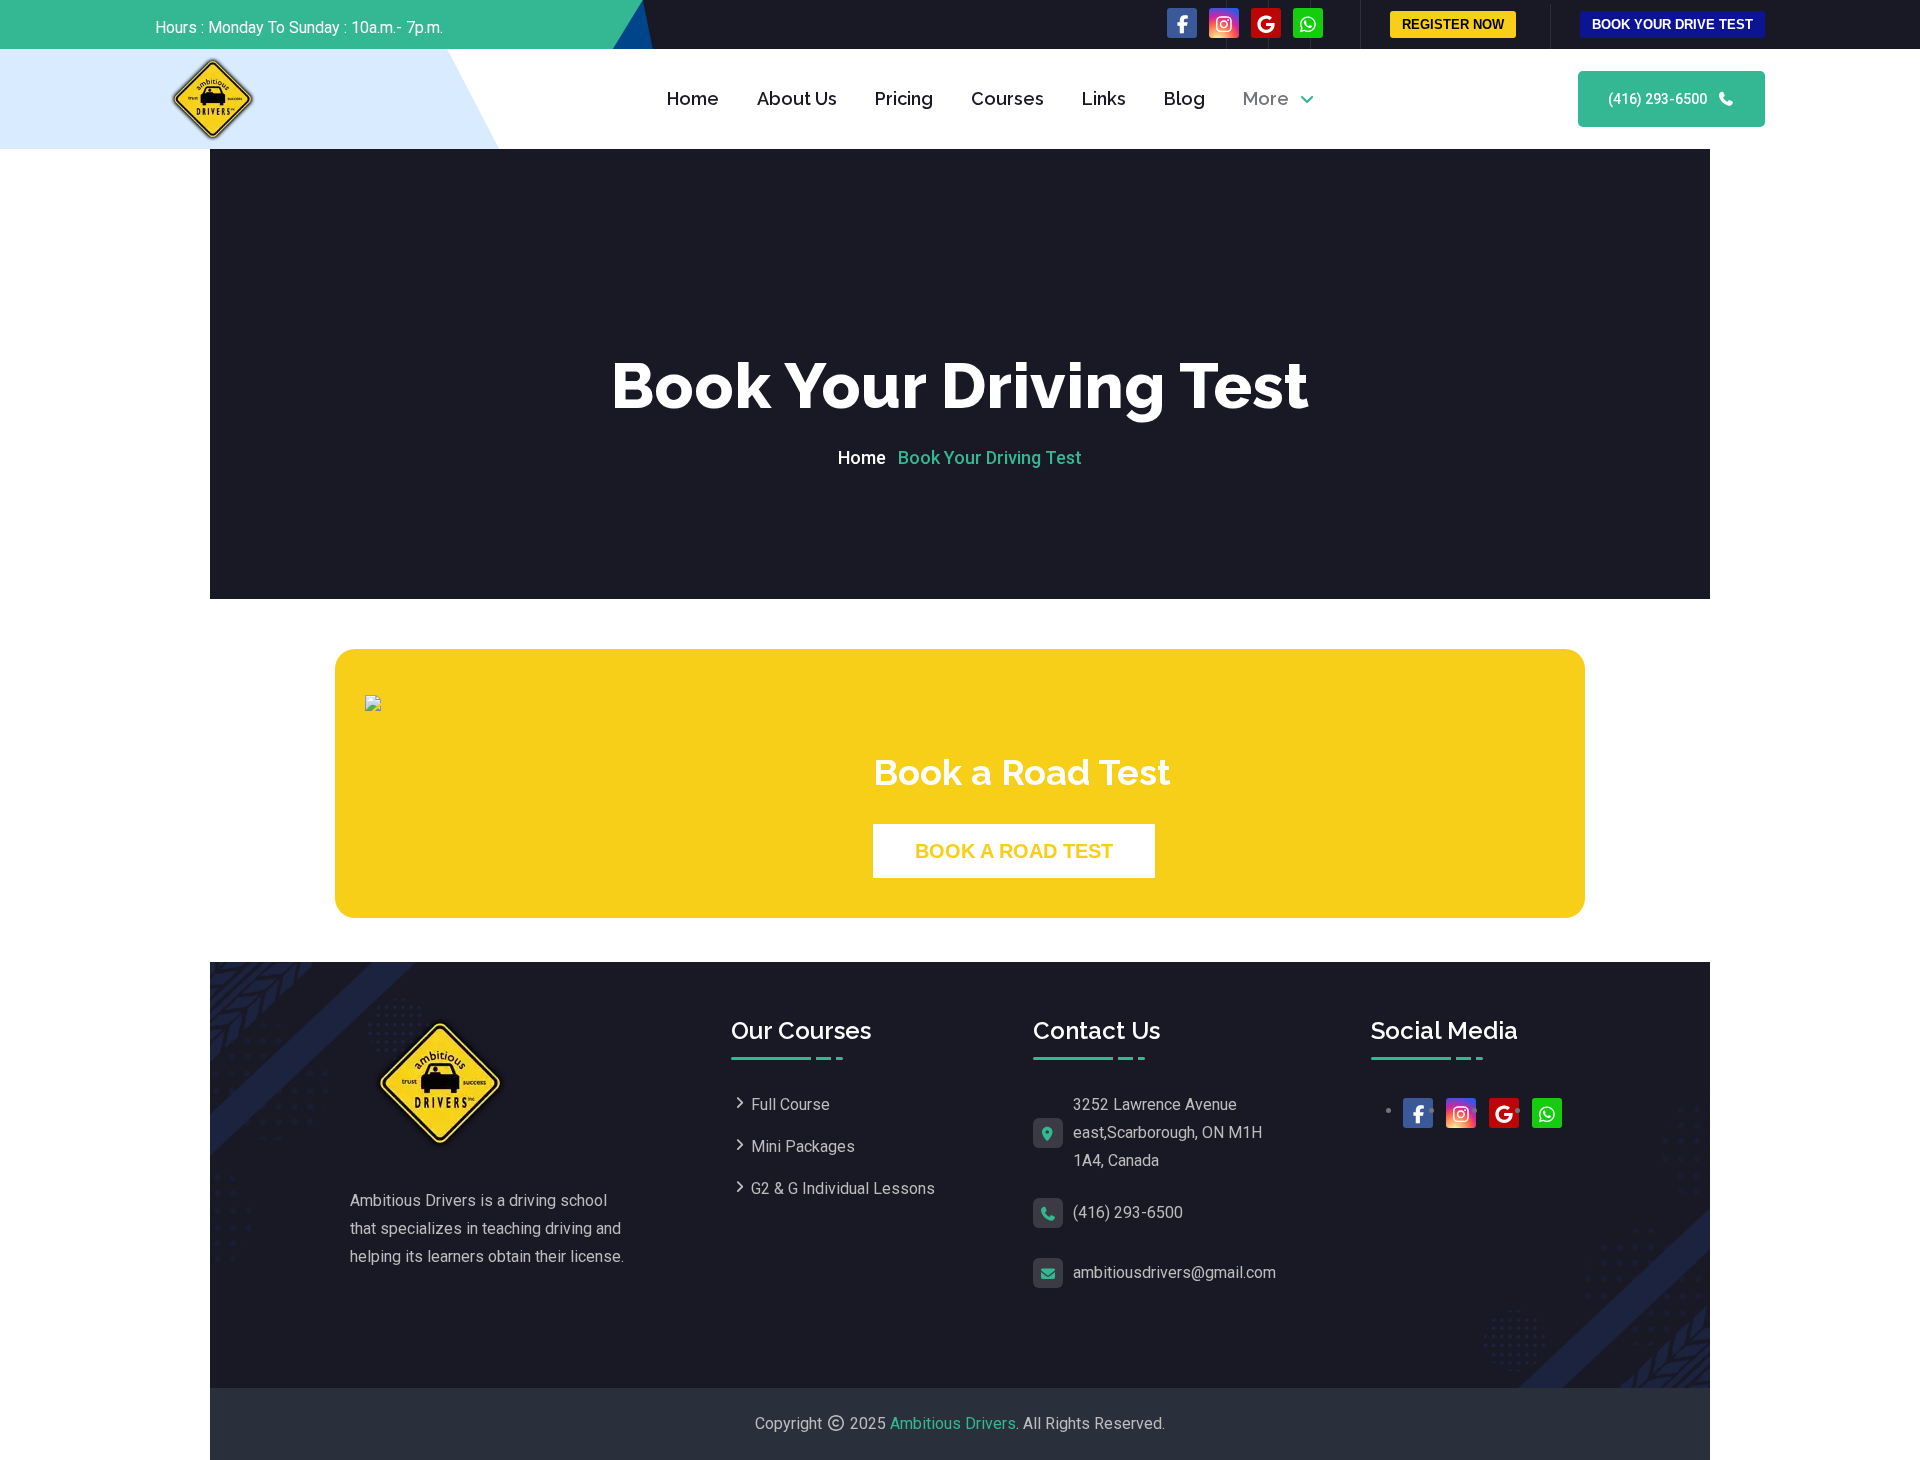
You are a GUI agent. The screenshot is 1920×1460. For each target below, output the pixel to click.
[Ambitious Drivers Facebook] (1182, 23)
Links (1104, 98)
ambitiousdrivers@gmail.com (1174, 1272)
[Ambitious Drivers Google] (1266, 23)
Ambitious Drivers (953, 1423)
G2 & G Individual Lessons (843, 1188)
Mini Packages (803, 1146)
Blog (1184, 98)
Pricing (904, 98)
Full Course (790, 1104)
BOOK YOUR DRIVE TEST (1672, 24)
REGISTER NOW (1453, 24)
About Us (797, 98)
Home (693, 98)
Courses (1007, 98)
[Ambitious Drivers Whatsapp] (1308, 23)
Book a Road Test (1014, 851)
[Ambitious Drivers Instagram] (1224, 23)
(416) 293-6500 (1659, 99)
